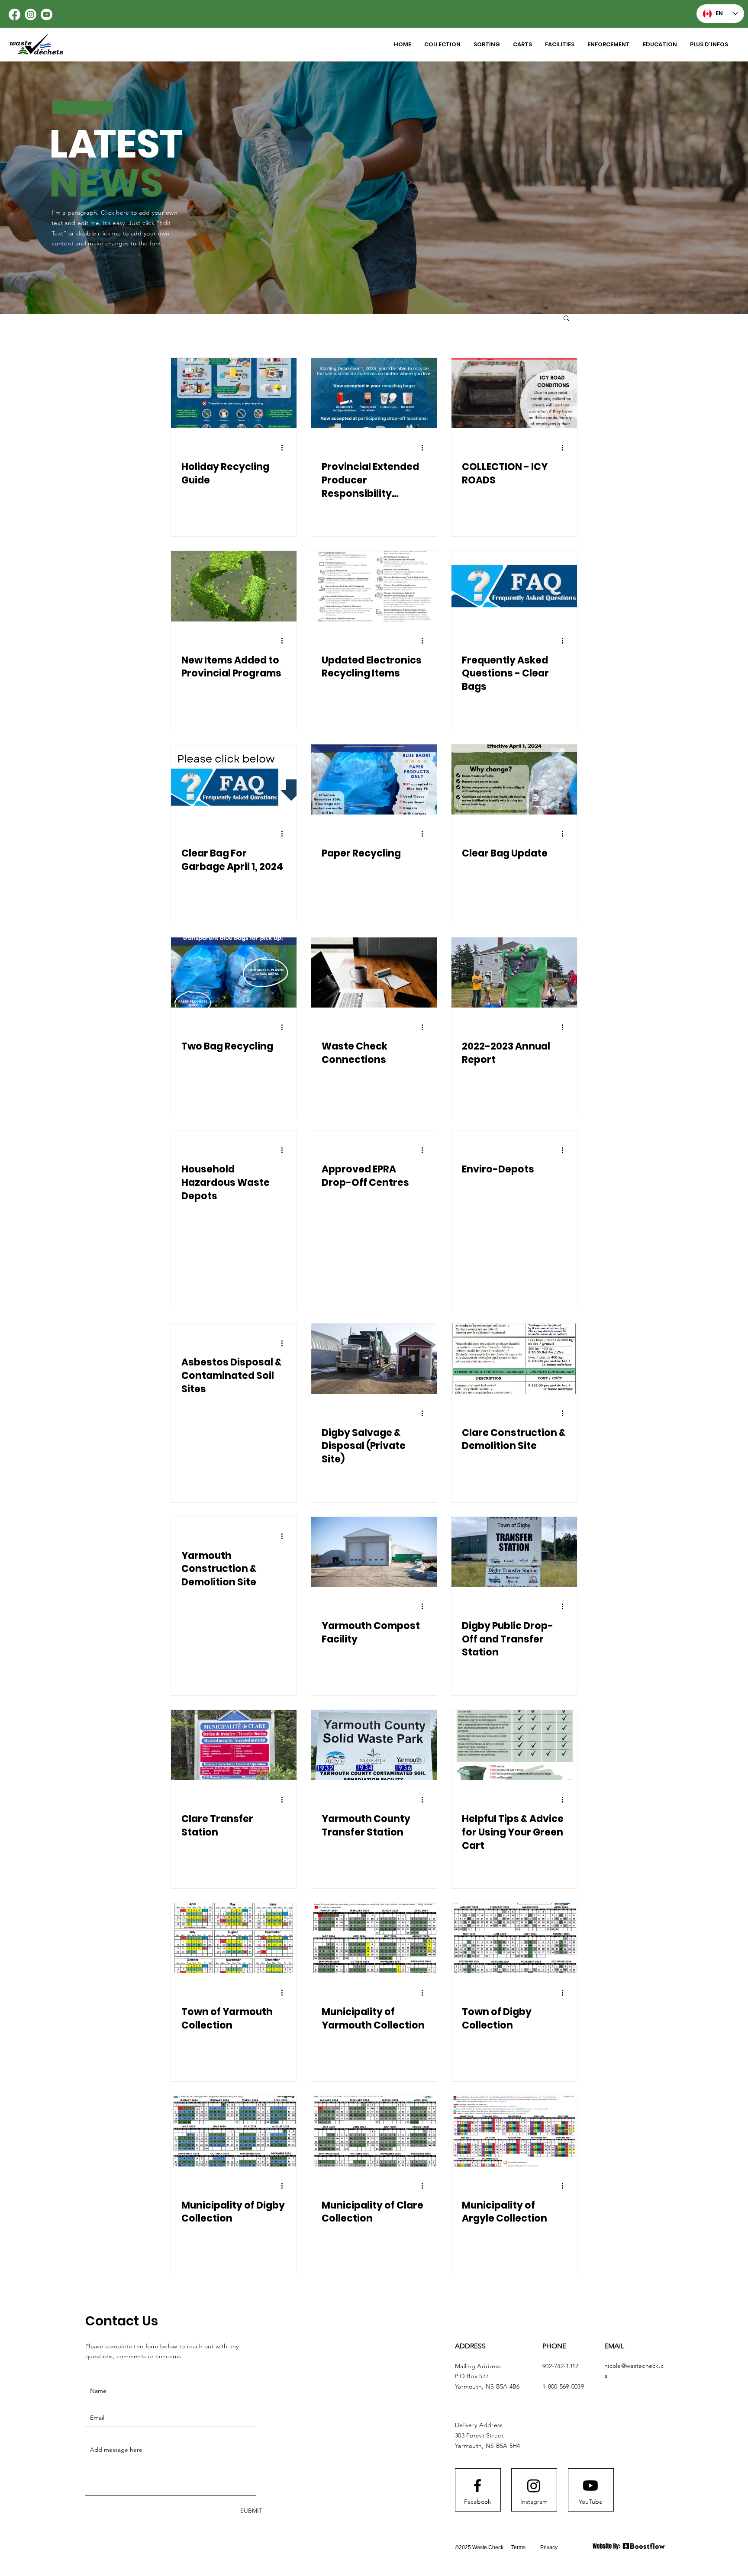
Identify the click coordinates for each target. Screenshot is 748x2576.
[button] (487, 45)
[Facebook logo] (477, 2486)
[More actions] (285, 448)
